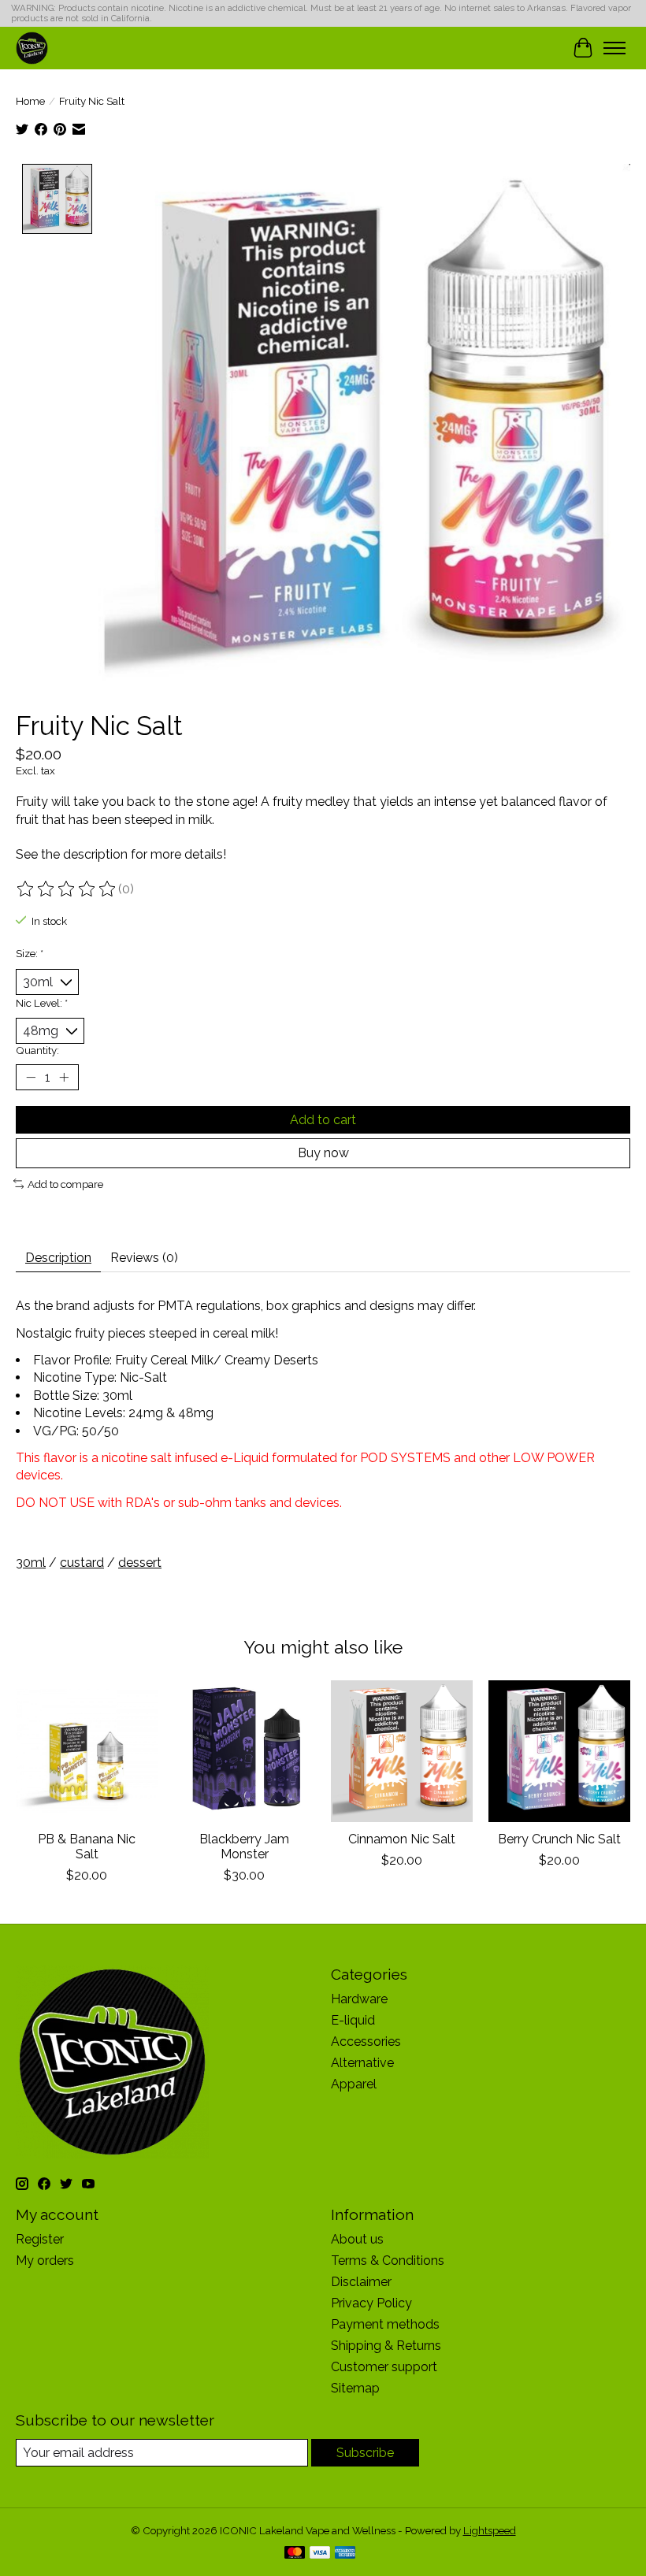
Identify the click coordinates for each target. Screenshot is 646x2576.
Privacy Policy (371, 2303)
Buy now (323, 1153)
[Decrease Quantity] (31, 1078)
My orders (45, 2260)
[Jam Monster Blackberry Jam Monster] (244, 1751)
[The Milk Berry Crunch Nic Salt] (559, 1751)
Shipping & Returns (386, 2346)
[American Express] (345, 2554)
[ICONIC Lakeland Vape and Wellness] (32, 48)
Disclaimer (361, 2282)
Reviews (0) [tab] (144, 1258)
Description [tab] (58, 1258)
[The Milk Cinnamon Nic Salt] (402, 1751)
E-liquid (353, 2020)
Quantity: (37, 1050)
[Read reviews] (67, 889)
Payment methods (385, 2324)
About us (357, 2239)
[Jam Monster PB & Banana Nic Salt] (87, 1751)
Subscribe (365, 2453)
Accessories (366, 2041)
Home (30, 101)
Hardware (359, 1999)
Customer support (384, 2367)
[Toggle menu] (614, 48)
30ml (31, 1563)
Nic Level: (42, 1003)
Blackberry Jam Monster (244, 1847)
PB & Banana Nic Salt (87, 1847)
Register (40, 2239)
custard (82, 1563)
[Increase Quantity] (64, 1078)
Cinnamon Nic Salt (402, 1839)
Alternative (362, 2063)
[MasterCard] (295, 2554)
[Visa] (320, 2554)
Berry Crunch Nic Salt (559, 1839)
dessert (140, 1563)
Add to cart (323, 1120)
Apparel (354, 2084)
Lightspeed (490, 2530)
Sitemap (355, 2388)
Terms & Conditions (388, 2260)
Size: (30, 953)
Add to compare (65, 1184)
